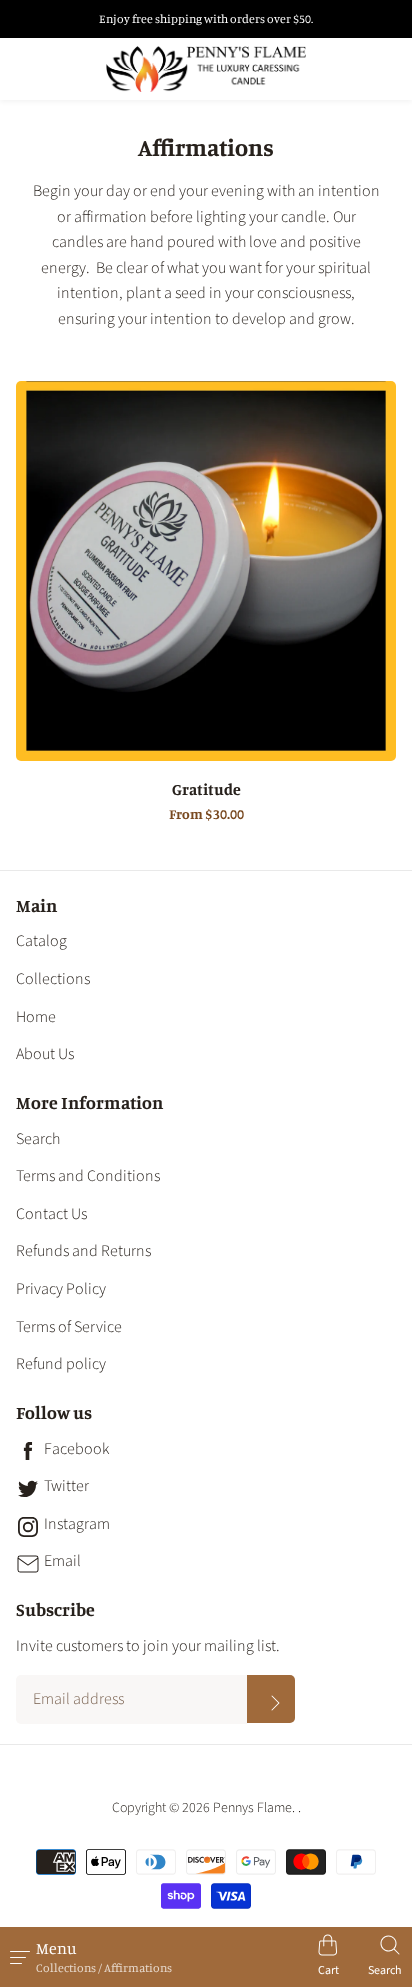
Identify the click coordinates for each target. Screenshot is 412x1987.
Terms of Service (69, 1327)
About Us (45, 1054)
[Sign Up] (271, 1699)
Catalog (41, 941)
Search (38, 1139)
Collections (53, 979)
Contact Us (51, 1214)
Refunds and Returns (83, 1251)
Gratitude (206, 790)
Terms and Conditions (88, 1176)
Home (36, 1017)
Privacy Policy (61, 1289)
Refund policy (61, 1364)
